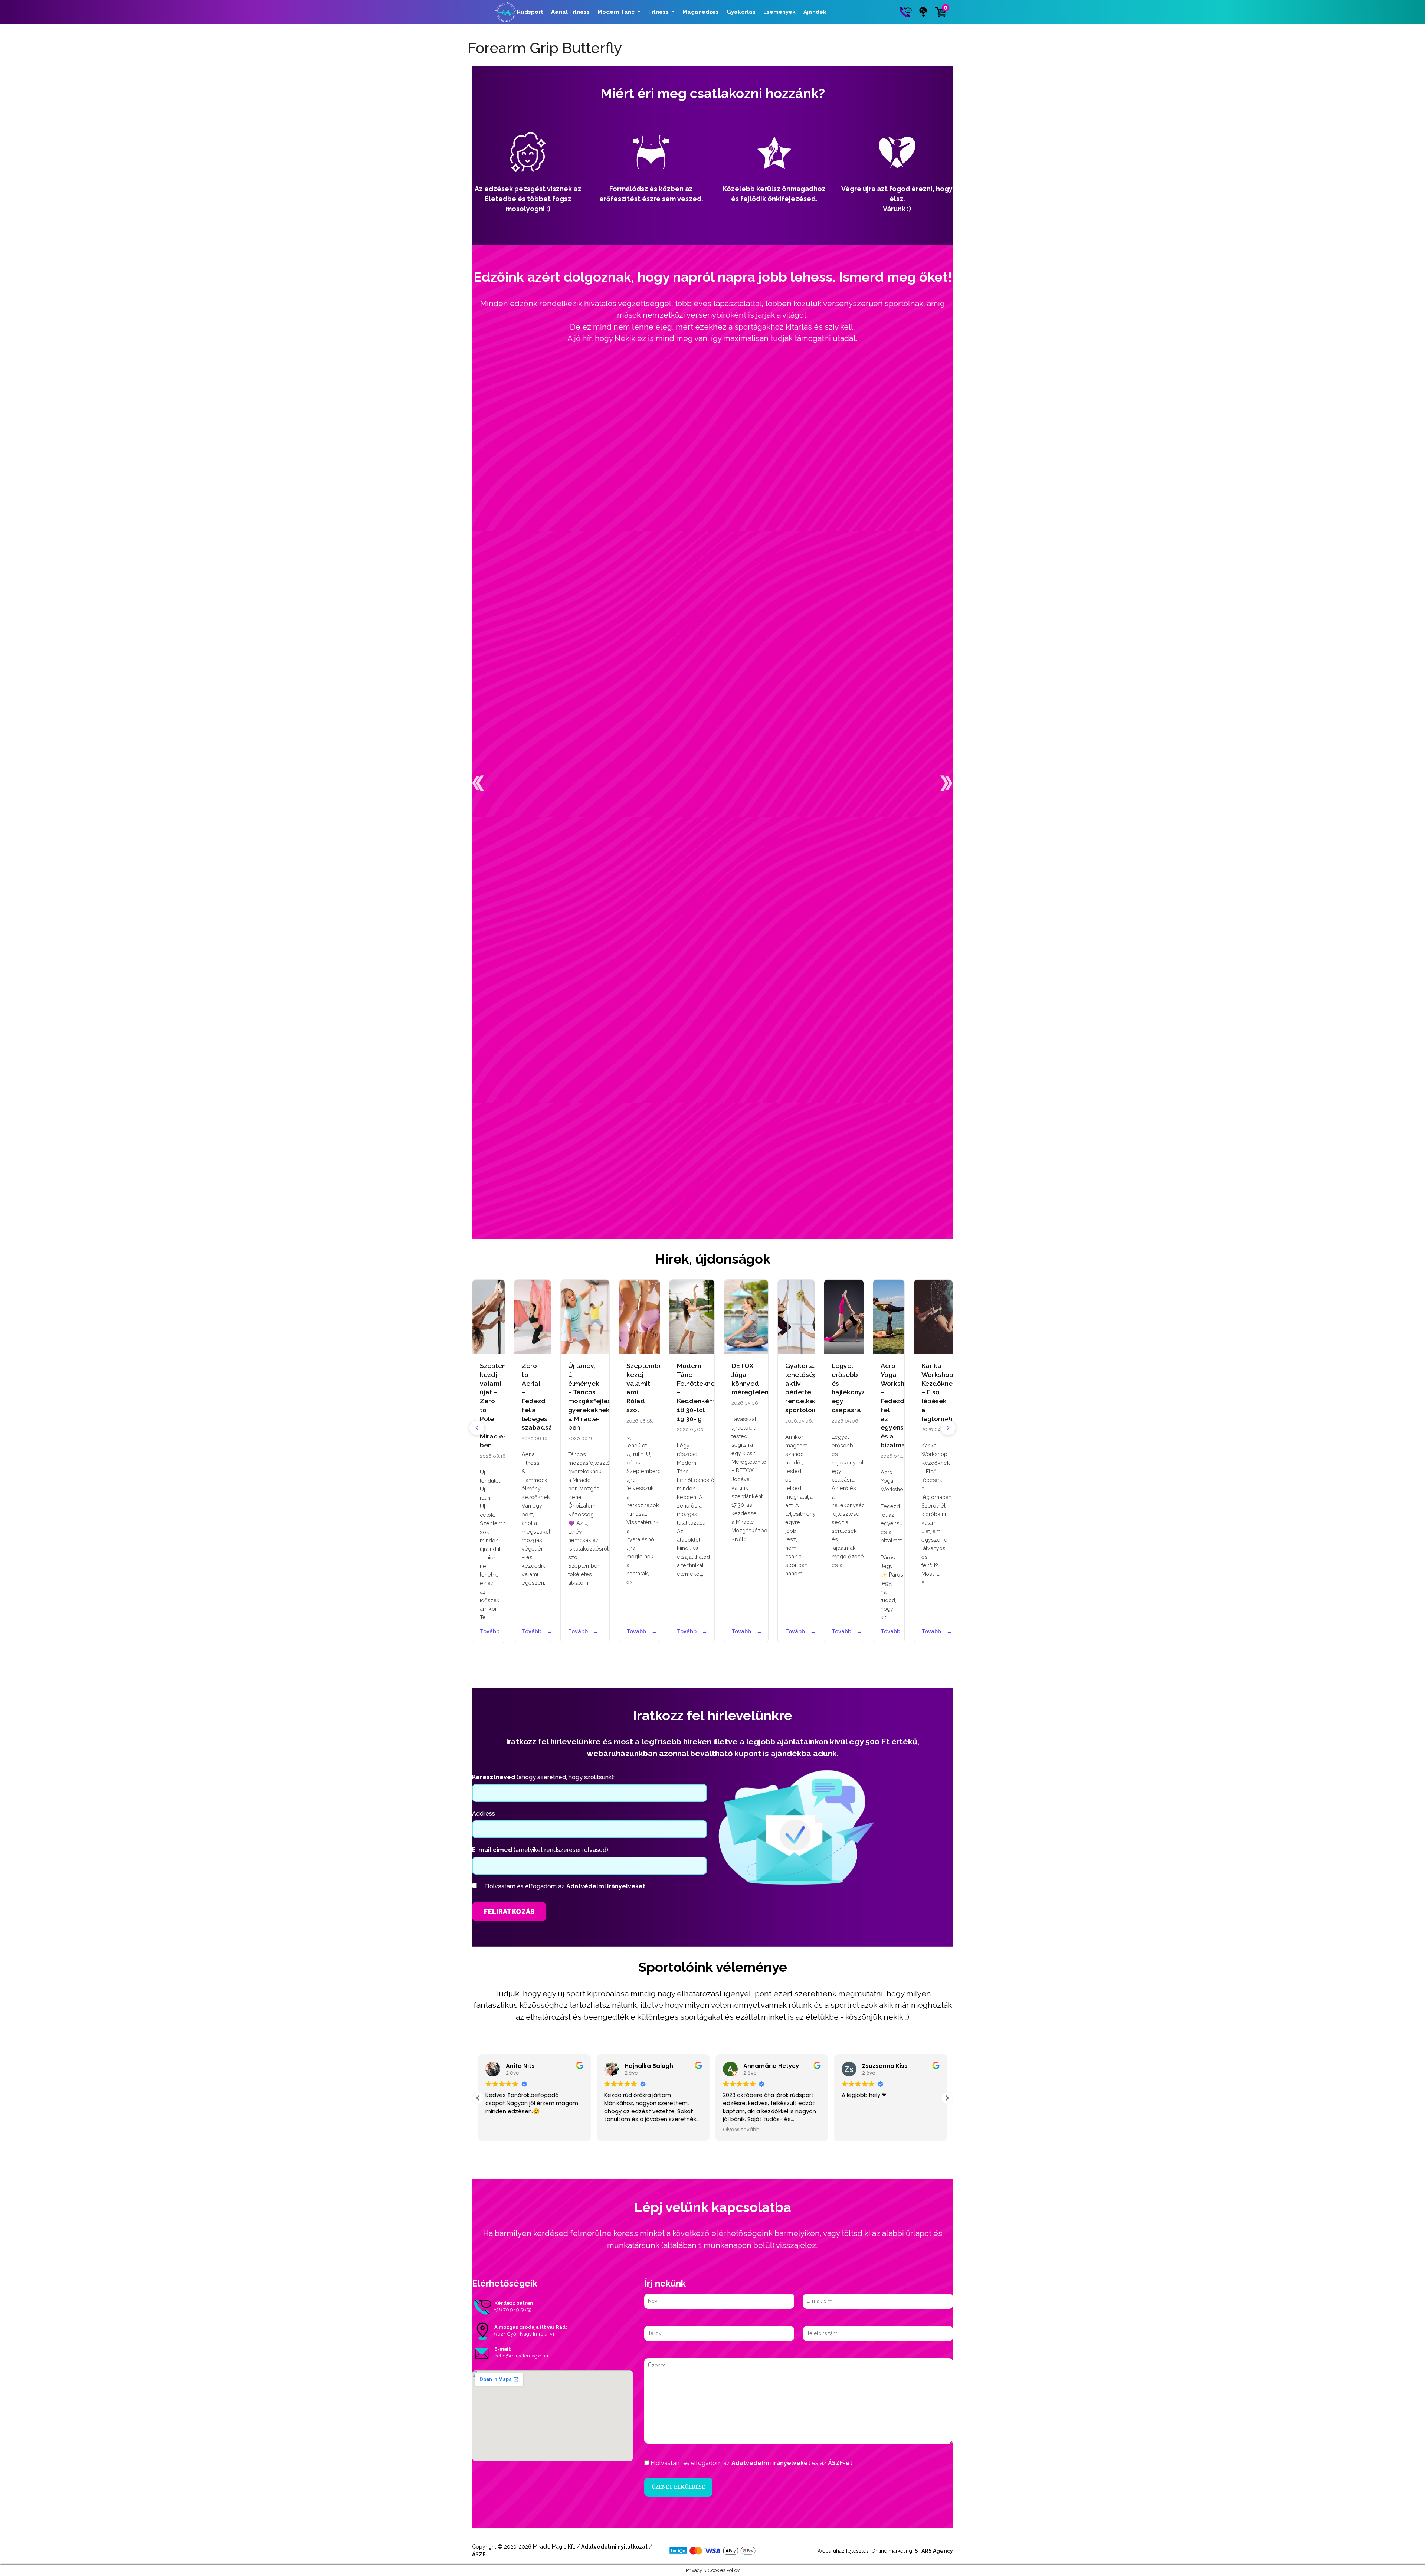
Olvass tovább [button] (623, 2130)
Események (779, 12)
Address (484, 1814)
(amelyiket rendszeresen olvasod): (541, 1850)
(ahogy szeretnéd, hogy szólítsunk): (543, 1777)
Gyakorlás (741, 12)
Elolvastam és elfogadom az (566, 1886)
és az (751, 2463)
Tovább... (489, 1631)
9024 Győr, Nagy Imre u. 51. (525, 2334)
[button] (478, 783)
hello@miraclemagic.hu (521, 2356)
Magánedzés (701, 12)
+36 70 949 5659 (513, 2310)
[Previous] (477, 1428)
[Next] (948, 1428)
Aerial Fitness (570, 12)
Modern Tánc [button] (617, 12)
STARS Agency (934, 2551)
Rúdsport (530, 12)
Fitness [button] (659, 12)
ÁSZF (479, 2554)
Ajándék (815, 12)
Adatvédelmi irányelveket (771, 2463)
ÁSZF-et (840, 2463)
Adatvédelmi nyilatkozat (614, 2547)
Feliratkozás (509, 1911)
